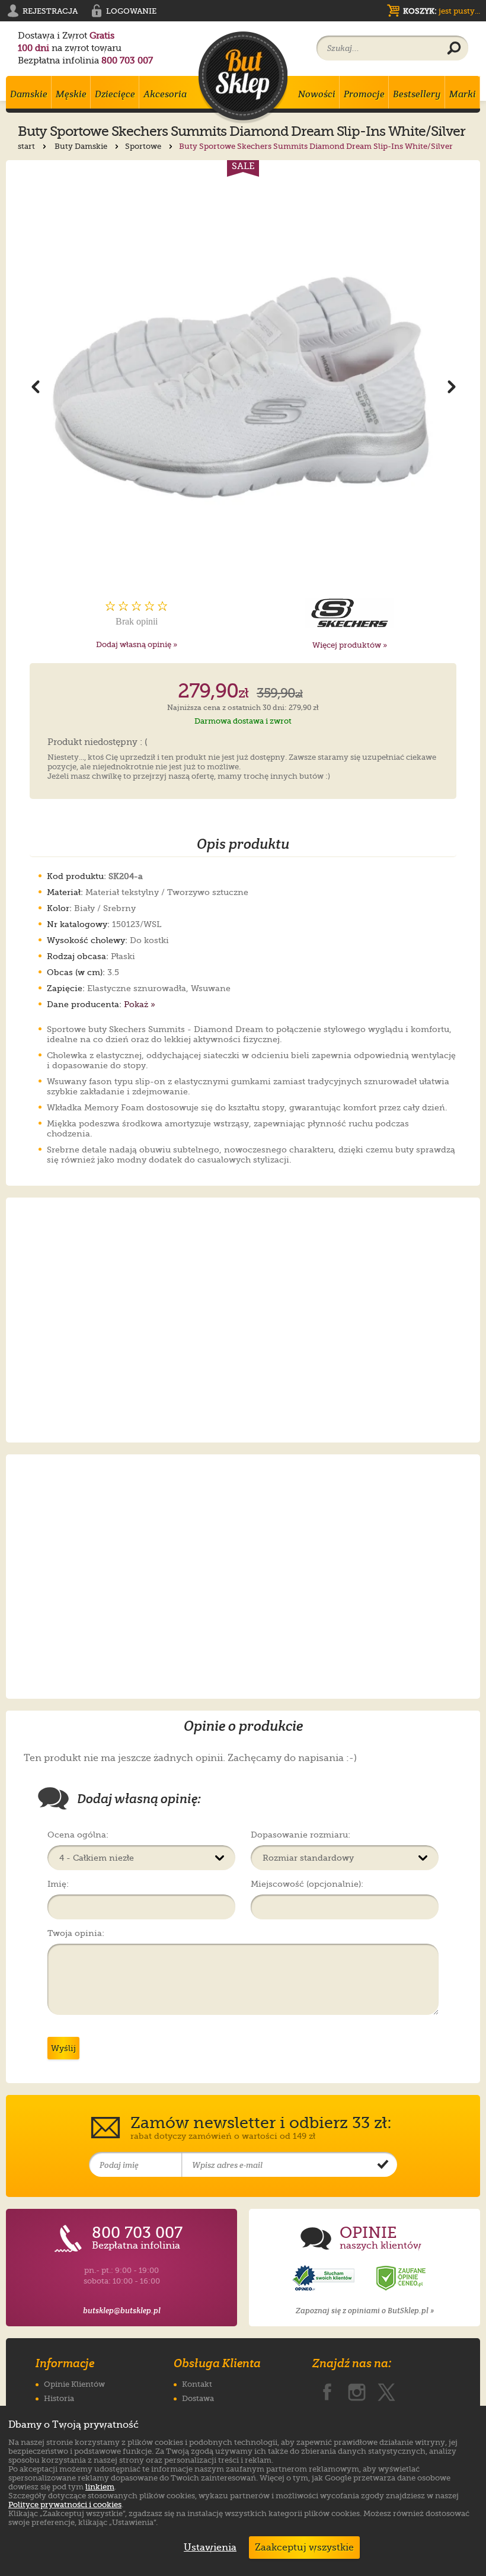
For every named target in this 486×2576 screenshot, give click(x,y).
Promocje (364, 94)
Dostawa (198, 2398)
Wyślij (63, 2048)
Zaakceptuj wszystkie (304, 2548)
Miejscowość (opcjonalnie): (307, 1884)
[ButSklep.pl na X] (386, 2390)
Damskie (29, 94)
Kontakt (197, 2384)
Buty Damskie (82, 146)
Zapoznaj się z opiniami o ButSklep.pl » (365, 2311)
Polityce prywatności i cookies (65, 2505)
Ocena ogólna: (78, 1835)
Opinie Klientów (74, 2384)
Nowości (317, 94)
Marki (463, 94)
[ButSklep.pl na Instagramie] (357, 2390)
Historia (59, 2398)
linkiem (100, 2487)
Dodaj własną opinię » (137, 644)
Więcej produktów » (350, 645)
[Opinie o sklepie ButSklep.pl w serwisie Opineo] (325, 2279)
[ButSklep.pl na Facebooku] (327, 2390)
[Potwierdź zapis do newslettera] (383, 2165)
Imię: (58, 1884)
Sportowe (144, 146)
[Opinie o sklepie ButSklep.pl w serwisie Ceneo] (402, 2279)
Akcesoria (165, 94)
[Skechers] (350, 613)
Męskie (71, 94)
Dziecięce (115, 94)
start (27, 146)
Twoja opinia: (76, 1933)
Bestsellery (417, 94)
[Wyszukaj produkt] (454, 49)
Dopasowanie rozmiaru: (300, 1835)
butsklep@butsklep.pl (122, 2311)
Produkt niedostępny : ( (97, 743)
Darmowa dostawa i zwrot (243, 721)
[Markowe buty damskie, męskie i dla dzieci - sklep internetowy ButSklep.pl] (243, 77)
